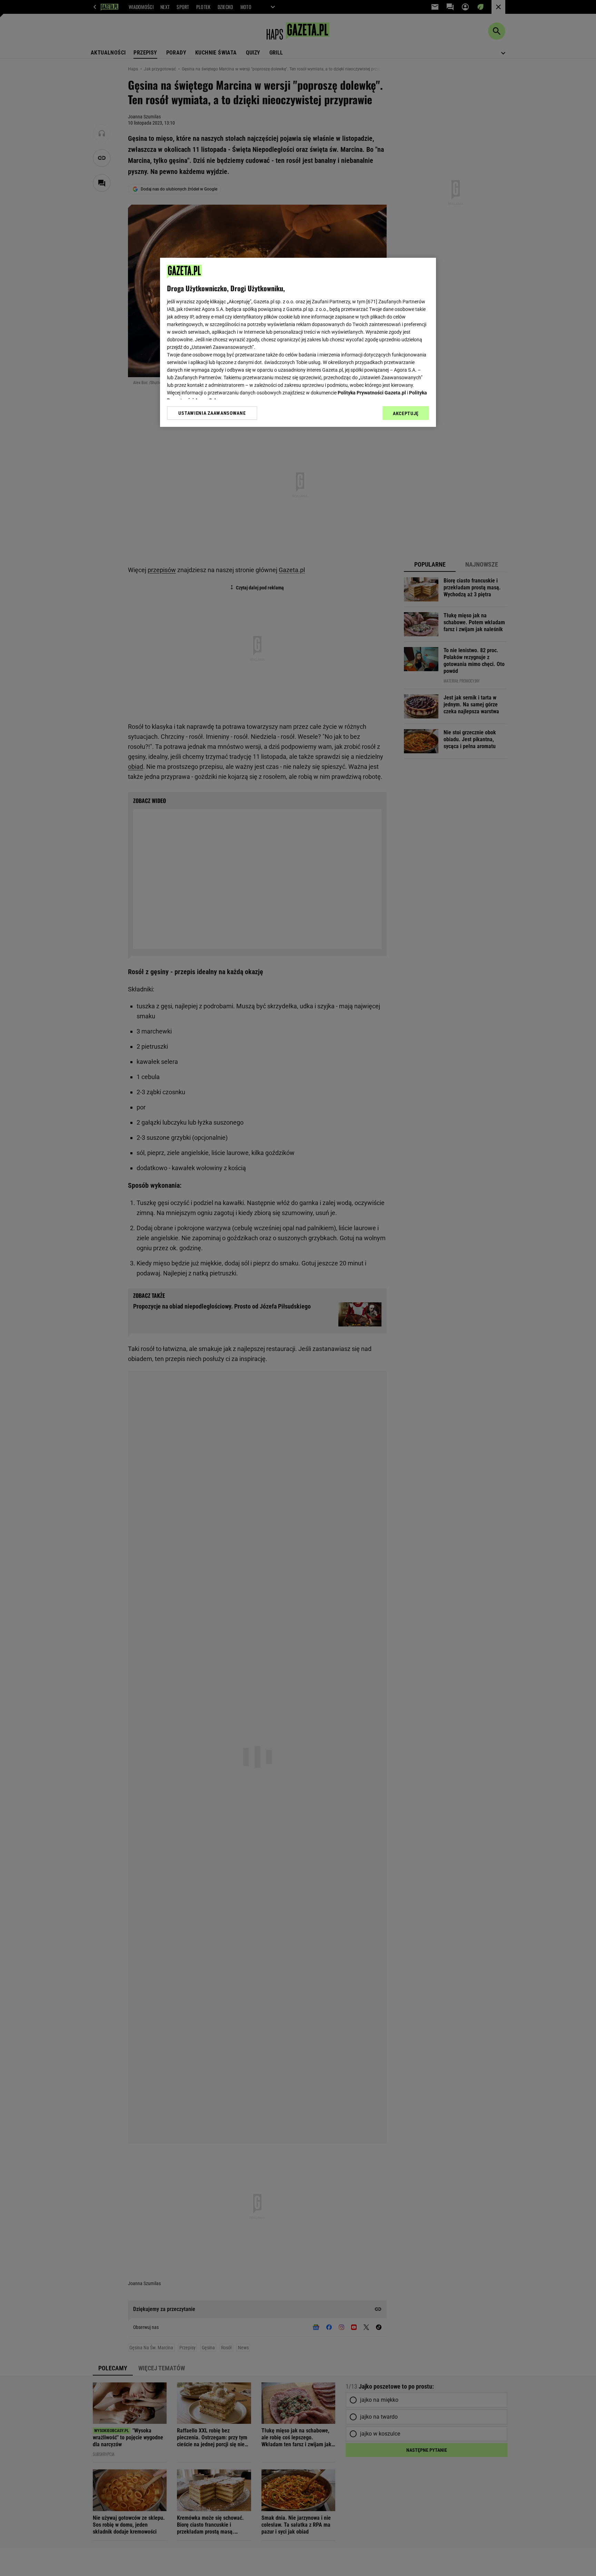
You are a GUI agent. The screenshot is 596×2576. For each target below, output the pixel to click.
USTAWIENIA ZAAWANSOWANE (212, 413)
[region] (298, 342)
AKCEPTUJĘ (406, 413)
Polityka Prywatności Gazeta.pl (372, 393)
